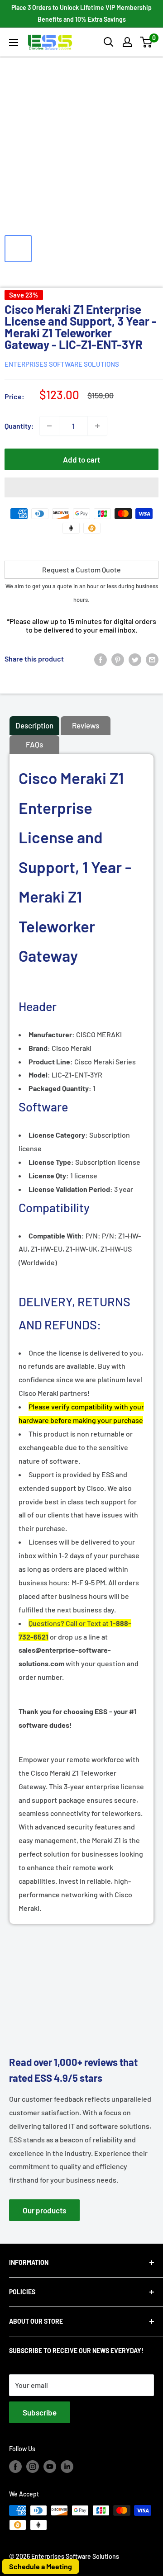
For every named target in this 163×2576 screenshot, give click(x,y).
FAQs (34, 744)
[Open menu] (14, 43)
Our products (44, 2210)
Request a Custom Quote (81, 570)
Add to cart (81, 459)
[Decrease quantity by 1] (49, 426)
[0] (146, 42)
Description (34, 725)
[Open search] (109, 42)
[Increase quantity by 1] (97, 426)
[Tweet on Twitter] (135, 659)
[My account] (127, 42)
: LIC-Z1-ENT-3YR (65, 1075)
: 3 (73, 1189)
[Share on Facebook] (101, 659)
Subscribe (40, 2412)
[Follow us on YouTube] (50, 2466)
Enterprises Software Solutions (62, 364)
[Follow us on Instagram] (33, 2466)
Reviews (86, 725)
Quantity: (19, 426)
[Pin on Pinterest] (118, 659)
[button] (146, 42)
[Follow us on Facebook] (15, 2466)
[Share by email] (152, 659)
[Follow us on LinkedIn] (67, 2466)
